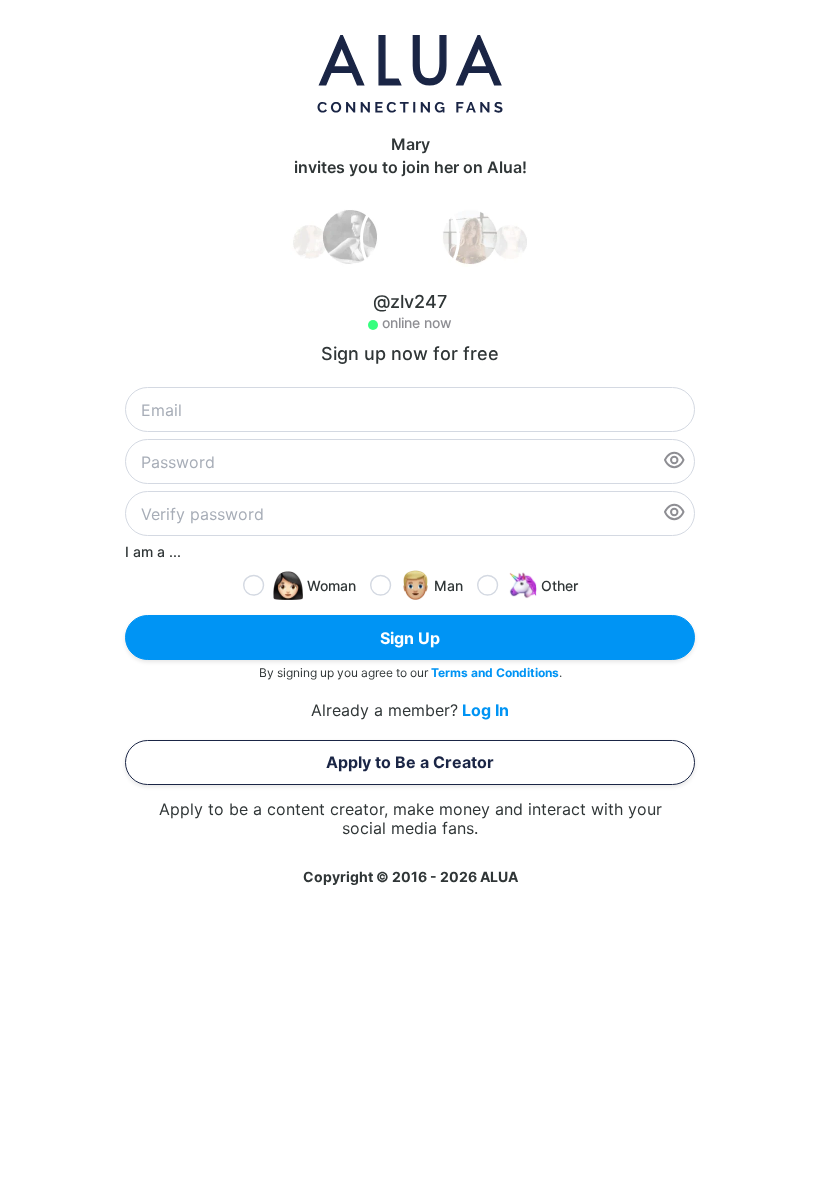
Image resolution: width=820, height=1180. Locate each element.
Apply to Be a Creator (410, 762)
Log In (485, 710)
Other (559, 585)
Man (448, 585)
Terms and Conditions (495, 672)
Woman (331, 585)
